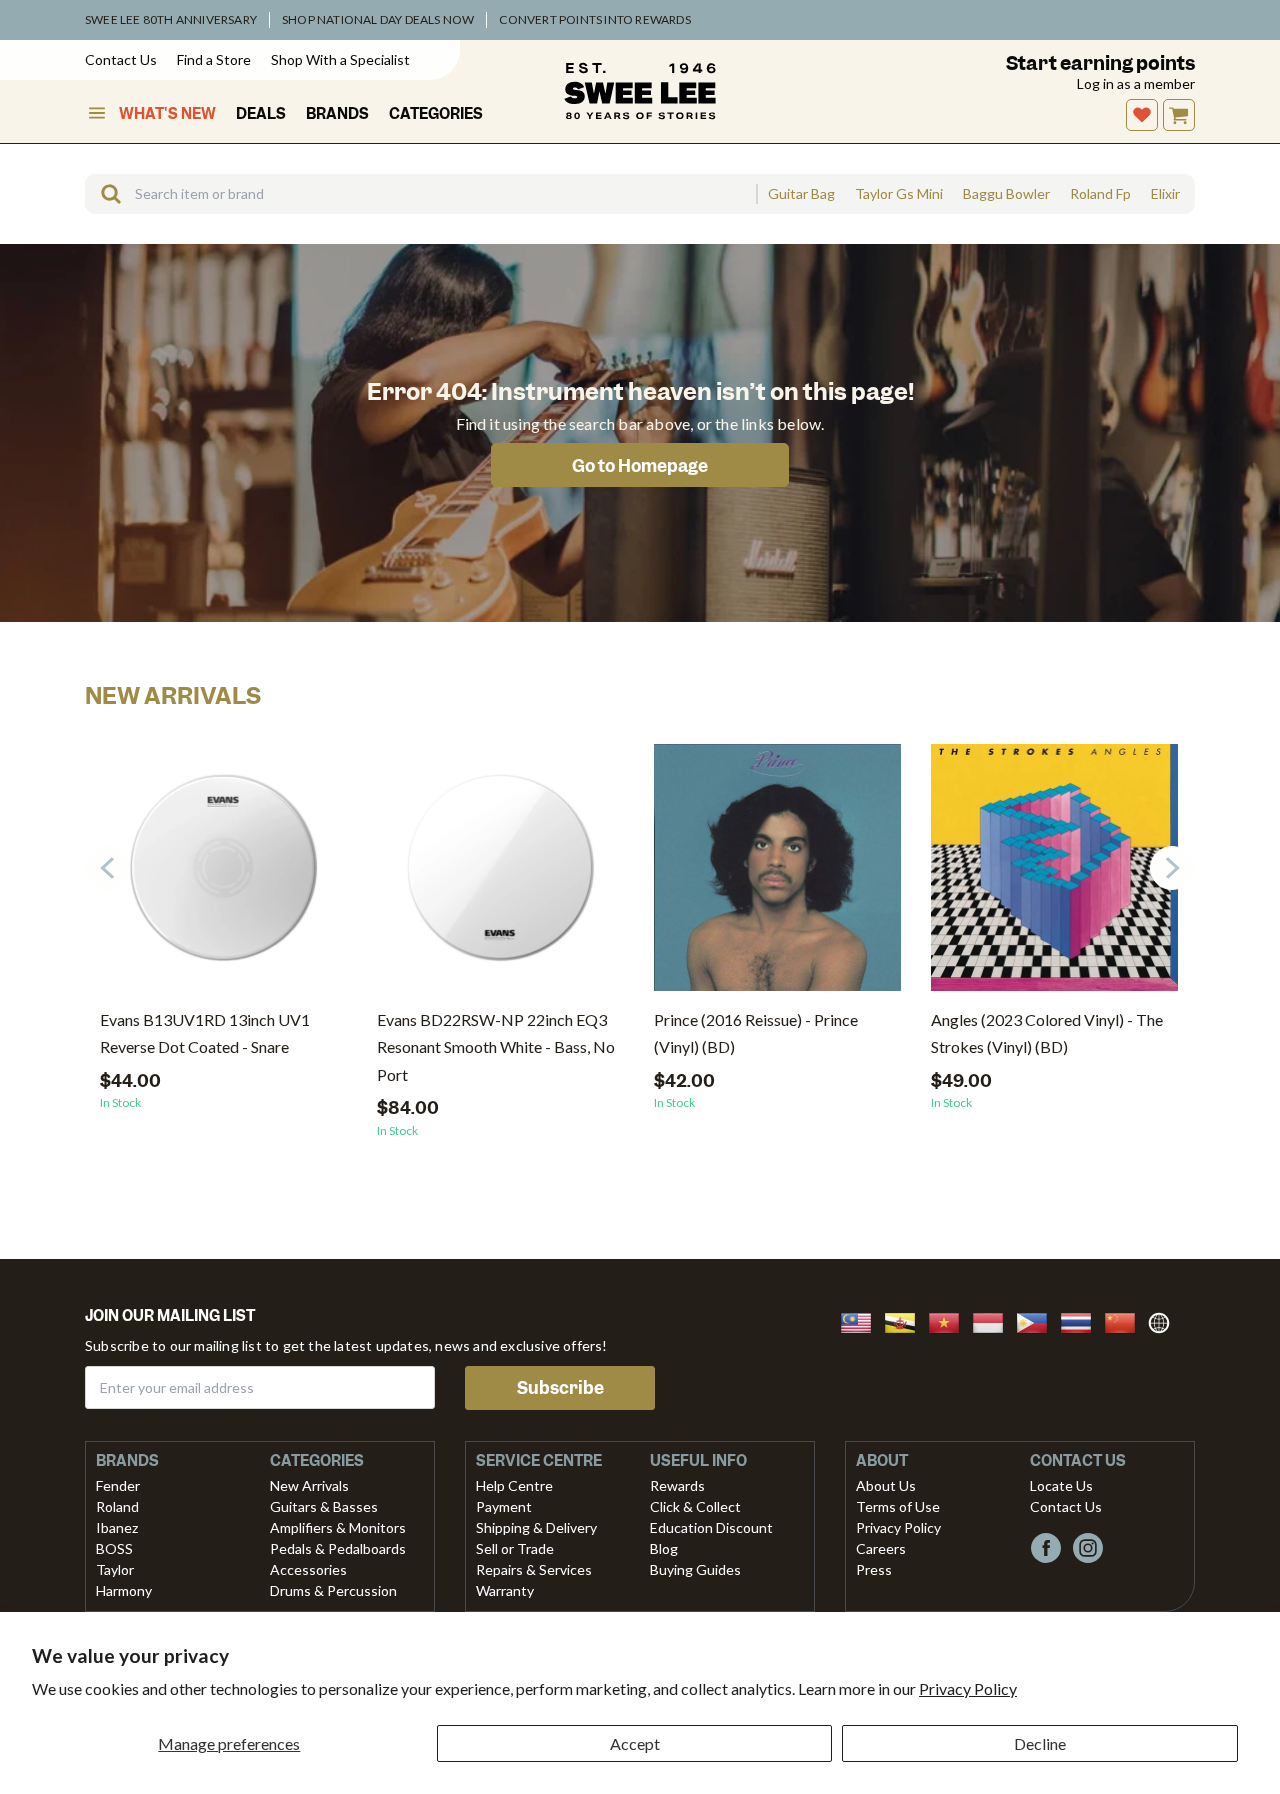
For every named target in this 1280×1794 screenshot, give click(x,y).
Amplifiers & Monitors (338, 1527)
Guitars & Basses (324, 1506)
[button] (1172, 868)
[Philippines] (1038, 1320)
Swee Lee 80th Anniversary (171, 19)
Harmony (124, 1590)
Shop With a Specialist (340, 59)
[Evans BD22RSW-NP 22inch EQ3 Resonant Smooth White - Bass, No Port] (500, 875)
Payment (504, 1506)
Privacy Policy (968, 1688)
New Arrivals (309, 1485)
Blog (664, 1548)
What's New (167, 114)
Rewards (677, 1485)
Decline (1040, 1743)
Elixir (1165, 194)
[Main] (640, 91)
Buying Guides (695, 1569)
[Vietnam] (950, 1320)
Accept (635, 1743)
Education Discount (711, 1527)
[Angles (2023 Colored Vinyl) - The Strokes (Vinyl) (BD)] (1054, 875)
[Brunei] (906, 1320)
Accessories (308, 1569)
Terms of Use (898, 1506)
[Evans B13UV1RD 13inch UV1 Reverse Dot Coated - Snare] (223, 875)
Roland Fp (1100, 194)
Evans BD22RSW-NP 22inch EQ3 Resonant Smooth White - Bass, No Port (496, 1046)
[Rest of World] (1164, 1320)
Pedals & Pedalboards (338, 1548)
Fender (118, 1485)
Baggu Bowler (1006, 194)
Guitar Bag (801, 194)
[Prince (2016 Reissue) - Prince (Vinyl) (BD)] (777, 875)
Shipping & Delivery (536, 1527)
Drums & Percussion (333, 1590)
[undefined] (104, 194)
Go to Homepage (640, 466)
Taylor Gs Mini (899, 194)
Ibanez (117, 1527)
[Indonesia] (994, 1320)
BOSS (114, 1548)
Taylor (115, 1569)
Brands (337, 114)
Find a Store (214, 59)
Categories (436, 114)
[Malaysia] (862, 1320)
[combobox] (420, 194)
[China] (1126, 1320)
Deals (261, 114)
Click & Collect (695, 1506)
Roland (117, 1506)
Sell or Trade (515, 1548)
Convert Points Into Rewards (594, 19)
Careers (881, 1548)
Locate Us (1061, 1485)
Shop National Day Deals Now (378, 19)
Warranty (505, 1590)
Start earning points (1100, 63)
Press (874, 1569)
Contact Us (121, 59)
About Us (886, 1485)
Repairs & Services (534, 1569)
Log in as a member (1136, 83)
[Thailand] (1082, 1320)
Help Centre (514, 1485)
